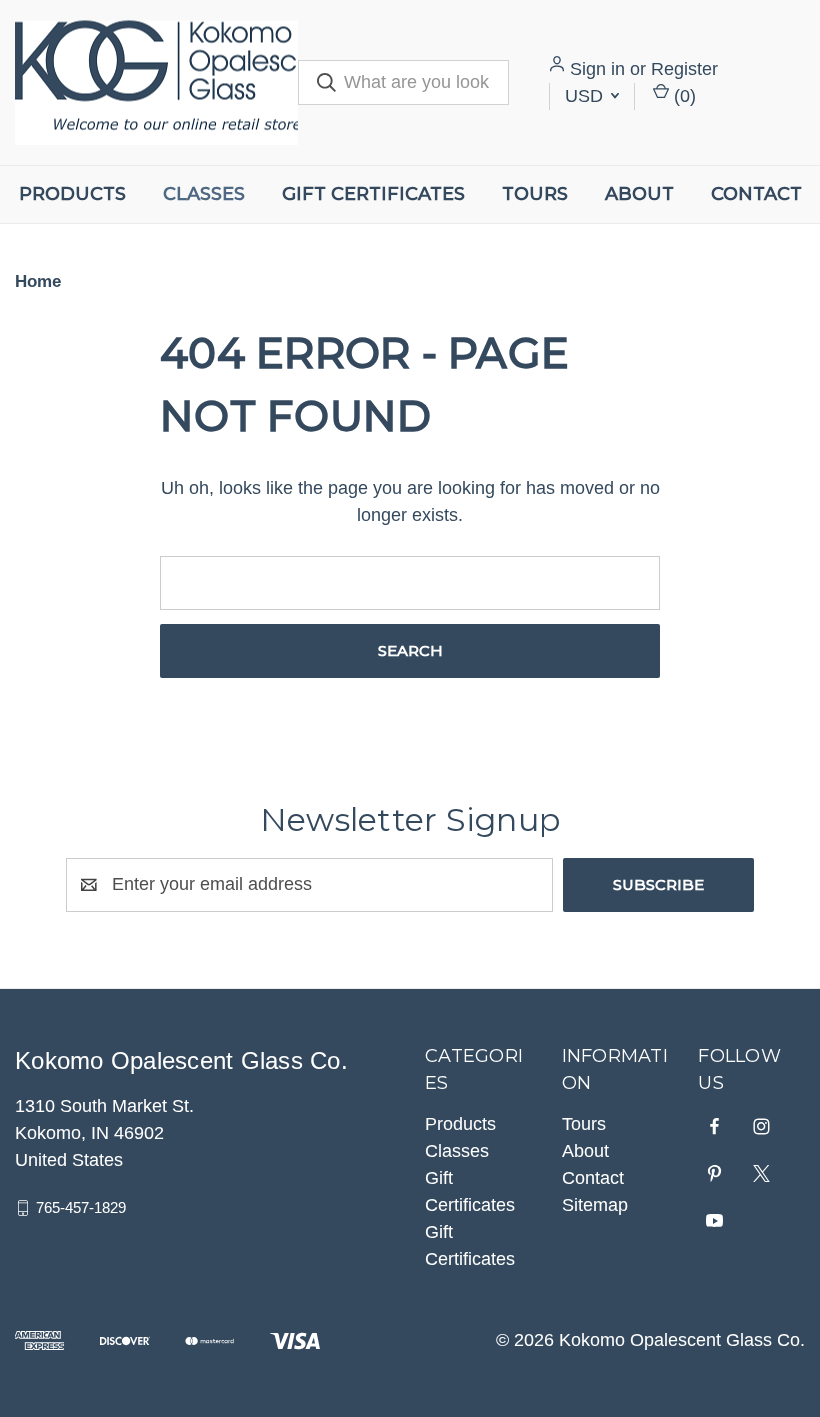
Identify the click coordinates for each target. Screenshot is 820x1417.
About (639, 194)
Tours (535, 194)
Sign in (597, 69)
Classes (204, 194)
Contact (756, 194)
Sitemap (595, 1205)
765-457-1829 (81, 1207)
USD (586, 96)
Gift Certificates (373, 194)
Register (684, 69)
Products (72, 194)
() (682, 96)
